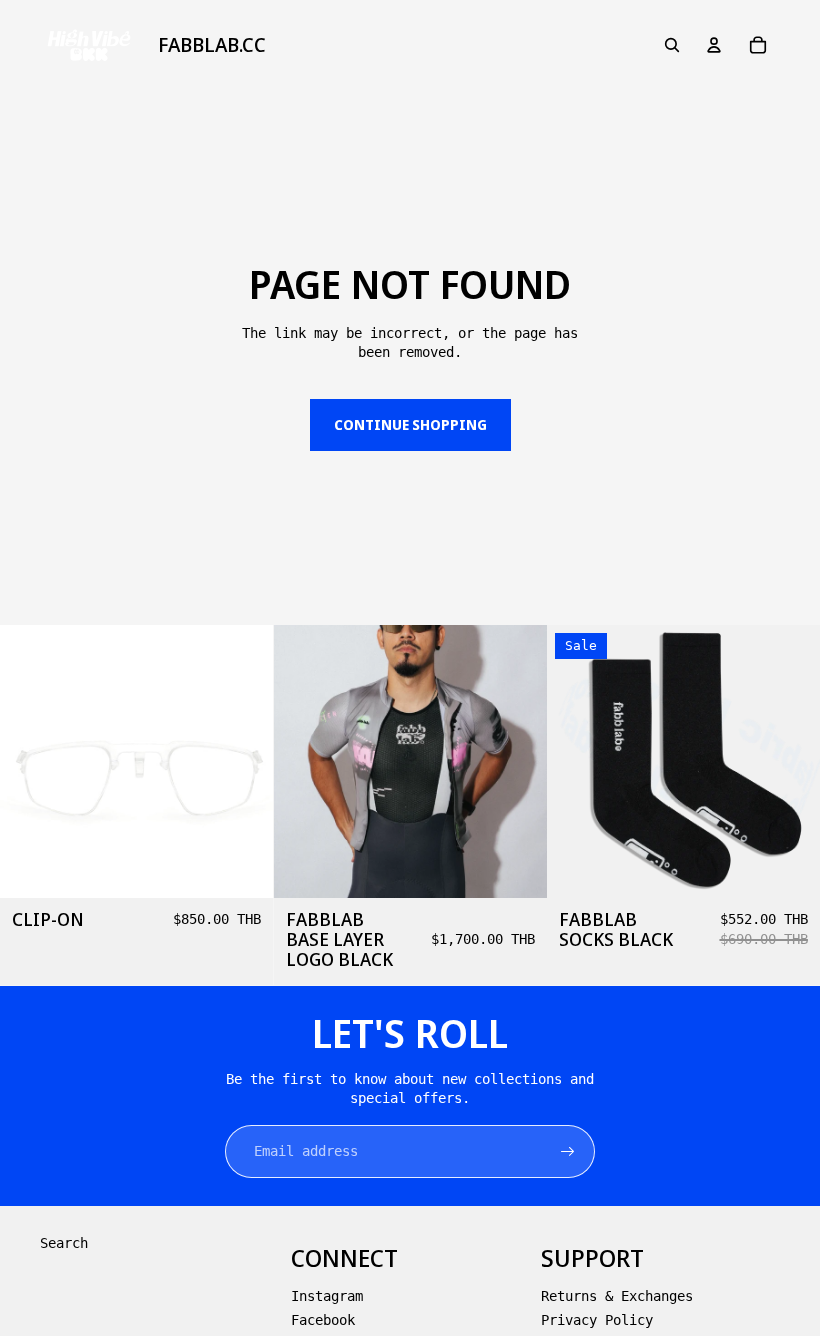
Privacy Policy (597, 1320)
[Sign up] (568, 1152)
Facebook (323, 1320)
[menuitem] (212, 45)
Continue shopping (410, 424)
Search (64, 1243)
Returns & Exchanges (617, 1296)
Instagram (327, 1296)
